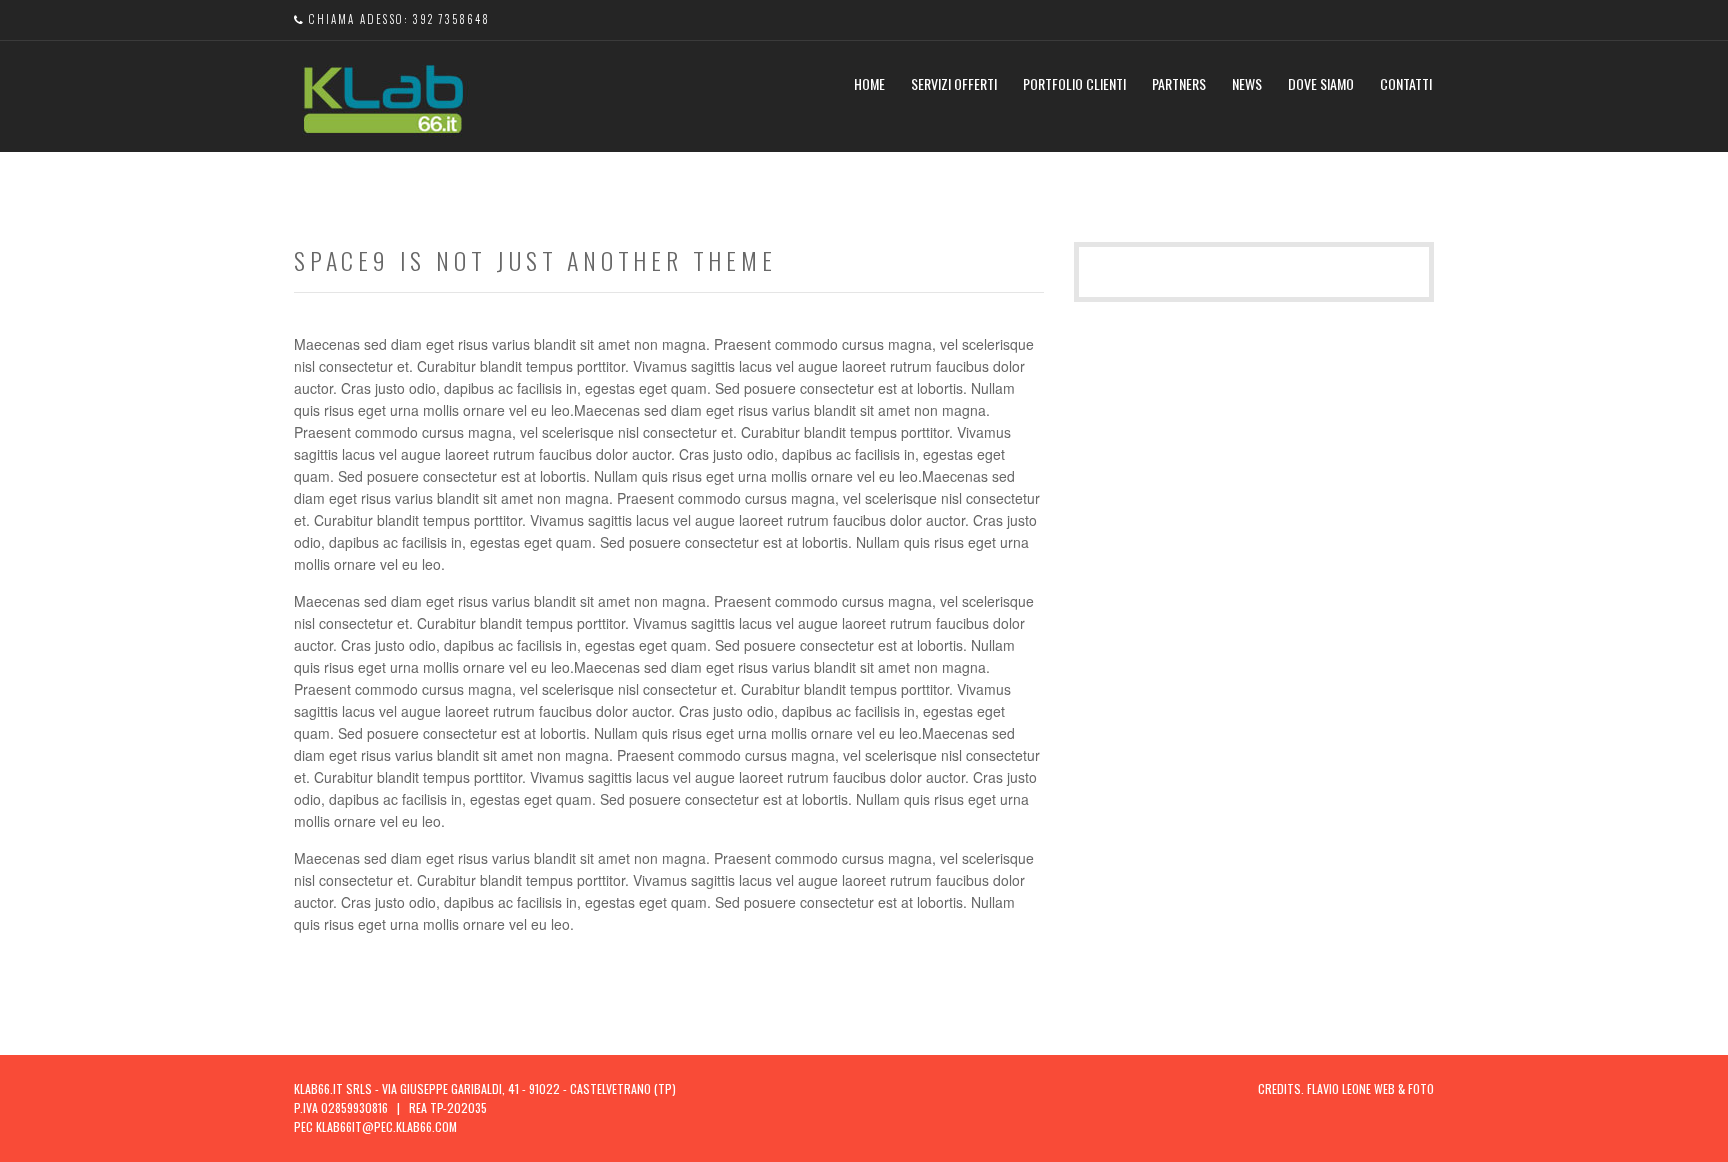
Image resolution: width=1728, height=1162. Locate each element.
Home (869, 83)
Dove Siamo (1321, 83)
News (1247, 83)
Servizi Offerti (954, 83)
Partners (1179, 83)
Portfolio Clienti (1074, 83)
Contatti (1406, 83)
